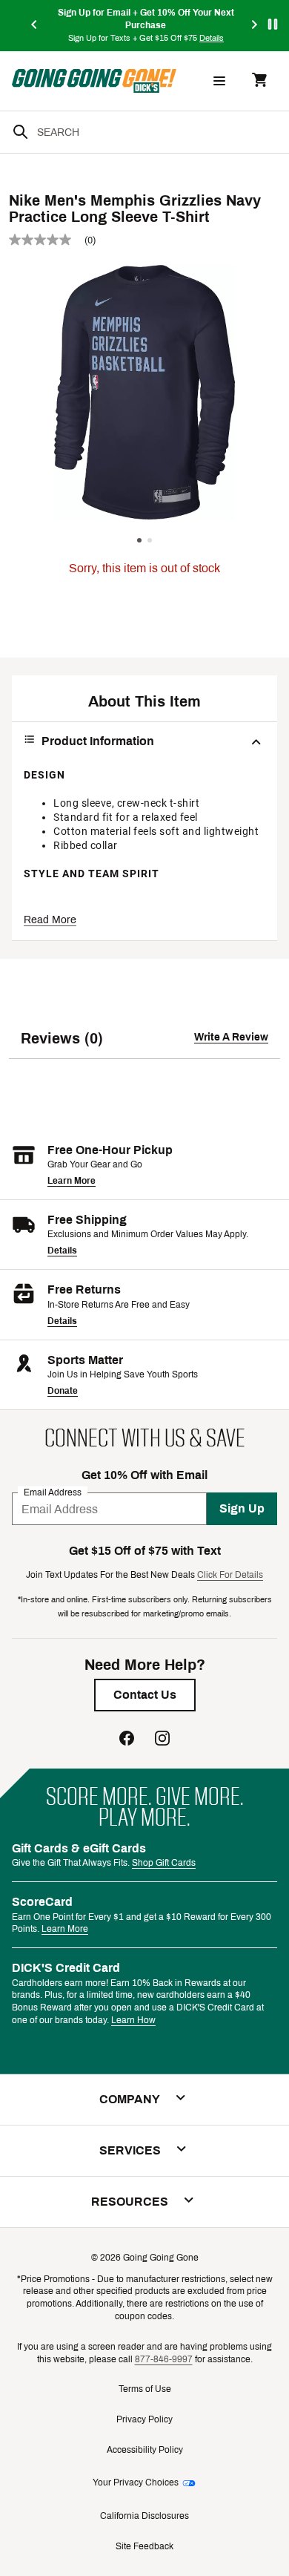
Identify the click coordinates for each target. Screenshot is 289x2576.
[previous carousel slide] (35, 26)
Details (62, 1251)
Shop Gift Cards (164, 1863)
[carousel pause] (273, 24)
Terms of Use (145, 2389)
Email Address (53, 1492)
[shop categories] (219, 81)
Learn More (72, 1181)
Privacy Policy (144, 2419)
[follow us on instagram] (162, 1740)
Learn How (133, 2020)
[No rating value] (47, 240)
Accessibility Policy (145, 2450)
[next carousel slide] (255, 26)
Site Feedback (144, 2546)
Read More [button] (50, 920)
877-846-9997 (164, 2359)
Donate (63, 1391)
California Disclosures (144, 2516)
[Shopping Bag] (259, 81)
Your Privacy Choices (136, 2482)
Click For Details (230, 1575)
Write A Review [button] (231, 1037)
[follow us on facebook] (127, 1740)
